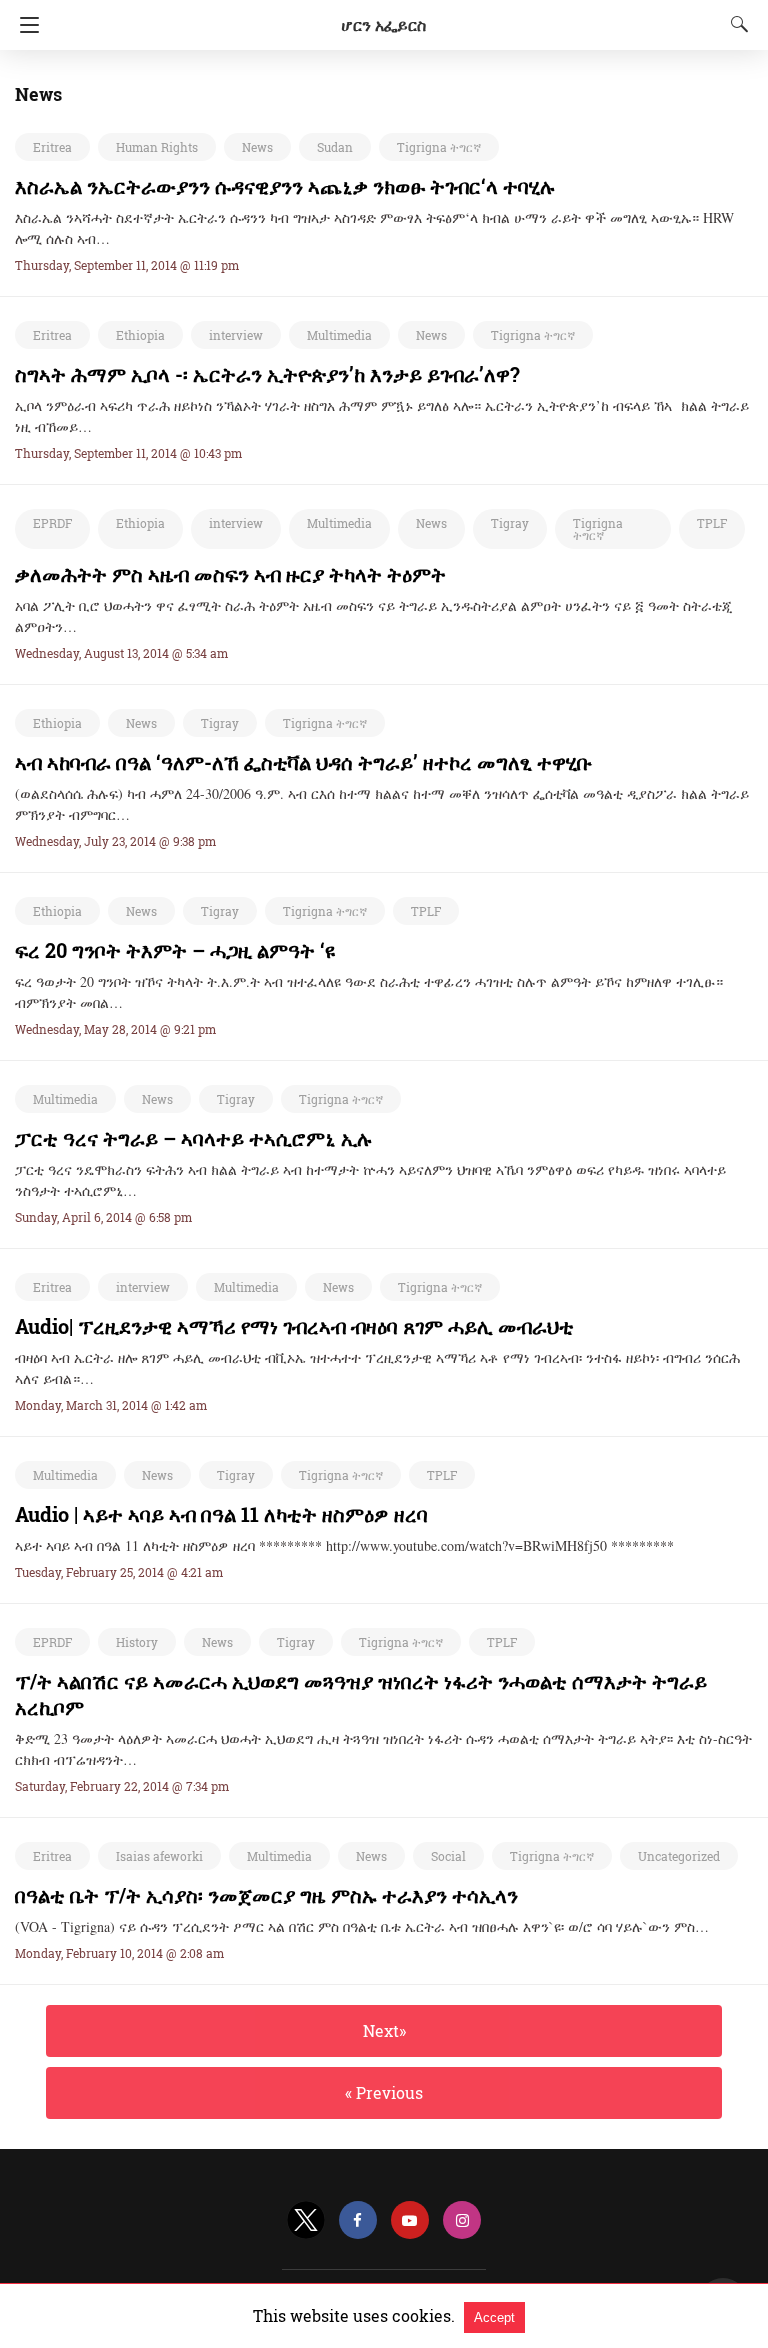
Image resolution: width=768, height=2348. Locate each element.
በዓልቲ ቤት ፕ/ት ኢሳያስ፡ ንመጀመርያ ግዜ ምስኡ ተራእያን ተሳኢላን (266, 1895)
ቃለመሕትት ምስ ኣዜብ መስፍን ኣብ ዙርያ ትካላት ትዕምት (230, 574)
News (257, 147)
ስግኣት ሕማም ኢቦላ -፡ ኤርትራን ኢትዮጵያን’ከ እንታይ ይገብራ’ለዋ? (267, 374)
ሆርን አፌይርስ (383, 24)
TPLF (712, 523)
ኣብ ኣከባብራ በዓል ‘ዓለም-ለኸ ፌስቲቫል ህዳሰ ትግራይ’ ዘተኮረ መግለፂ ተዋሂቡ (303, 762)
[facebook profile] (358, 2220)
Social (448, 1856)
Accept (494, 2317)
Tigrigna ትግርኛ (439, 147)
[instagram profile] (462, 2220)
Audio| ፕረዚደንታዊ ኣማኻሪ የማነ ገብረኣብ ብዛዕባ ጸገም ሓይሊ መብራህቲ (294, 1326)
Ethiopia (140, 335)
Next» (384, 2030)
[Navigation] (24, 25)
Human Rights (157, 147)
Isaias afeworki (159, 1856)
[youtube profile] (410, 2220)
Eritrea (52, 147)
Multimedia (339, 335)
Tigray (510, 523)
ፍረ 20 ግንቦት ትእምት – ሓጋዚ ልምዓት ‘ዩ (175, 950)
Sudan (335, 147)
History (137, 1642)
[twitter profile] (306, 2220)
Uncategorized (679, 1856)
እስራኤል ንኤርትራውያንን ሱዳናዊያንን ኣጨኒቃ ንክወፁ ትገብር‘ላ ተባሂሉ (285, 186)
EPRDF (52, 523)
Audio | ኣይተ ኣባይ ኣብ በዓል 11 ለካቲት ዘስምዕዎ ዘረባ (221, 1514)
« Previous (384, 2092)
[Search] (735, 24)
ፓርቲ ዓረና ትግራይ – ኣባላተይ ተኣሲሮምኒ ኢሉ (194, 1138)
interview (236, 335)
